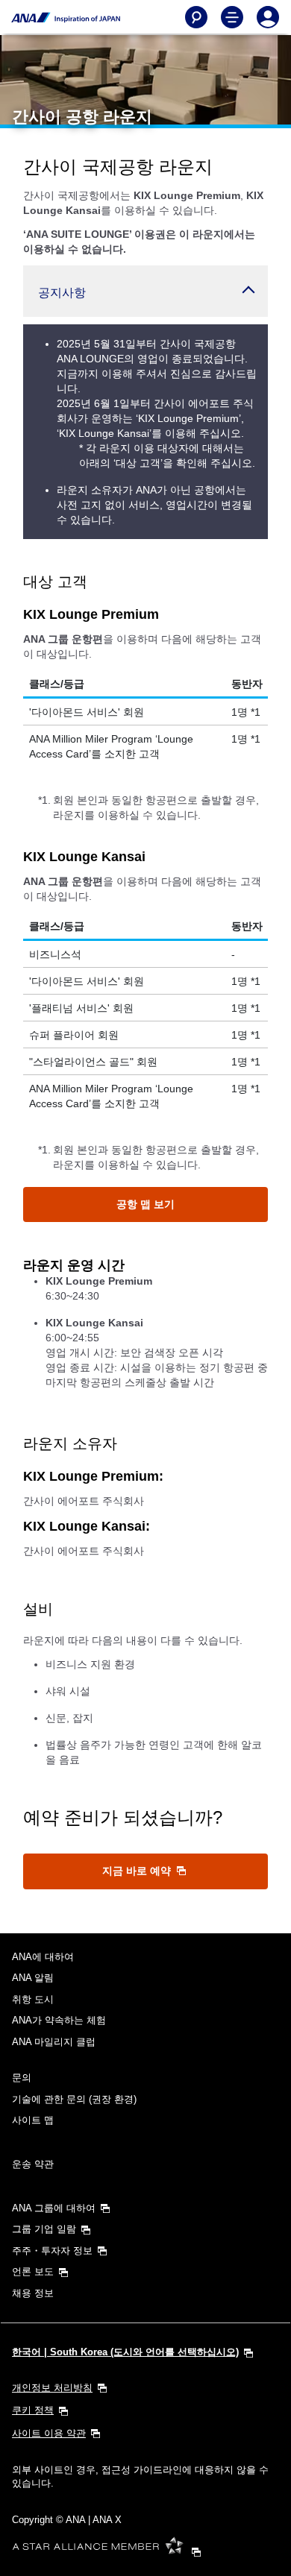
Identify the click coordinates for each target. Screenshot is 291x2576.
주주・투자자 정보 (52, 2251)
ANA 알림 (33, 1978)
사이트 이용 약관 (49, 2433)
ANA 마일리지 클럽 (54, 2042)
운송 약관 (33, 2164)
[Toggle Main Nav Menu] (232, 17)
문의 (22, 2078)
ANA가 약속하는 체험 (59, 2020)
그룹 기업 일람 (44, 2229)
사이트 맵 (33, 2120)
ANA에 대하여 (43, 1957)
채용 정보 (33, 2293)
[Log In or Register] (268, 17)
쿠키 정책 (33, 2410)
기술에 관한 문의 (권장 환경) (74, 2099)
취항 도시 (33, 1999)
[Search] (196, 17)
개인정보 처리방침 (52, 2388)
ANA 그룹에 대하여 (54, 2208)
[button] (145, 291)
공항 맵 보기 (145, 1204)
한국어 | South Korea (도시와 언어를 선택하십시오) (125, 2352)
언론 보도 (33, 2271)
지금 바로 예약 (138, 1871)
